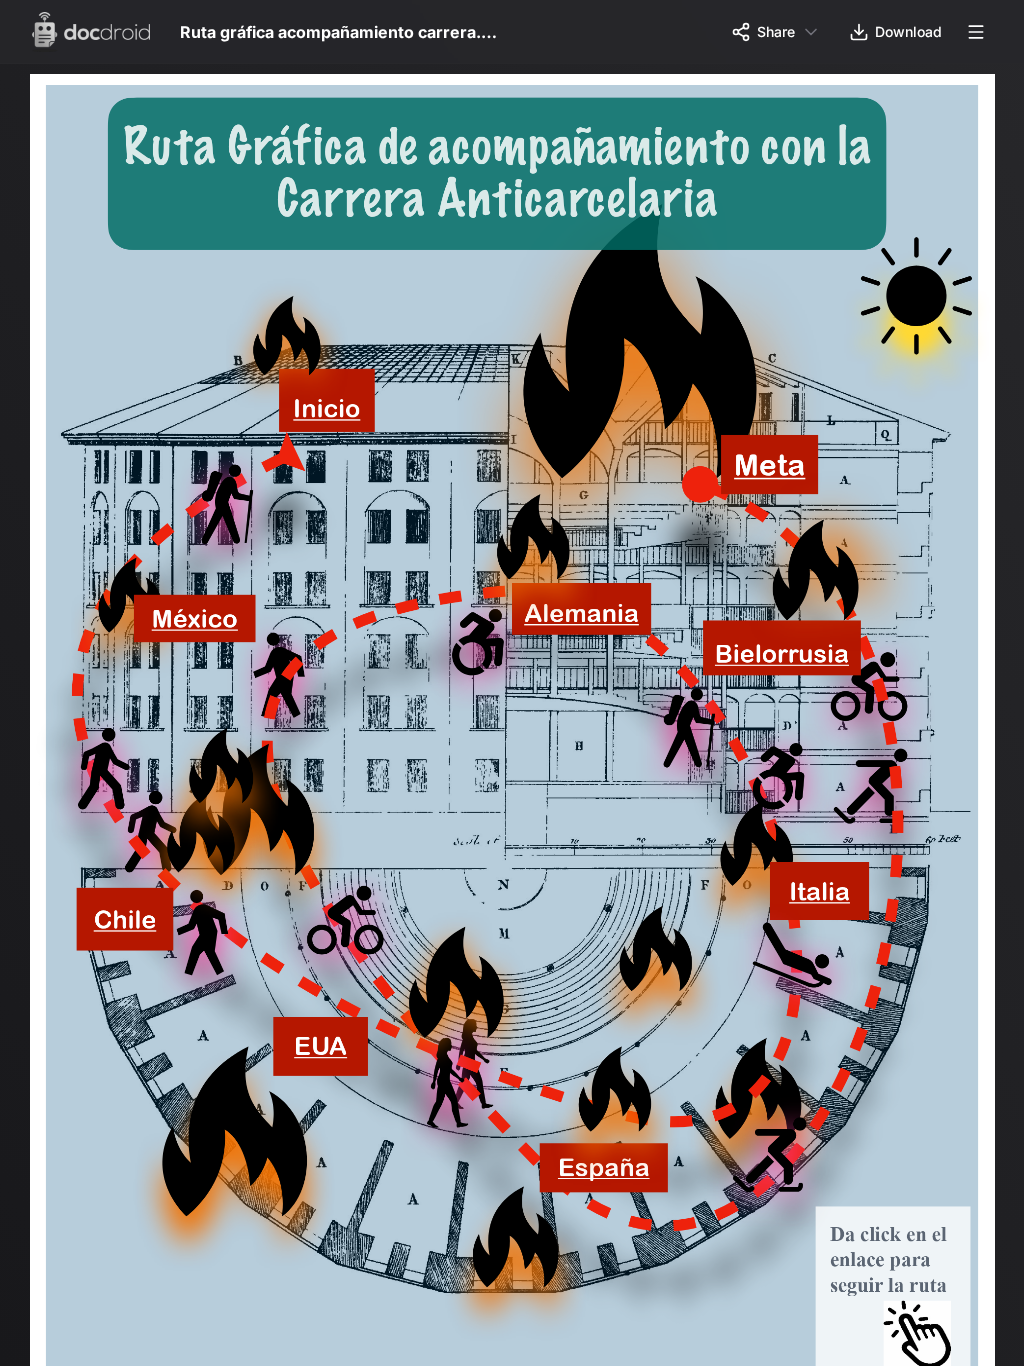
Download (908, 31)
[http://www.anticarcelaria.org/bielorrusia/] (794, 661)
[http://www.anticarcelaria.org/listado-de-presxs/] (197, 625)
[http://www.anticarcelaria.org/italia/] (833, 902)
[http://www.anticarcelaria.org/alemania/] (591, 620)
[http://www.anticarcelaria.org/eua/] (325, 1058)
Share (776, 31)
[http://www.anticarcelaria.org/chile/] (126, 930)
